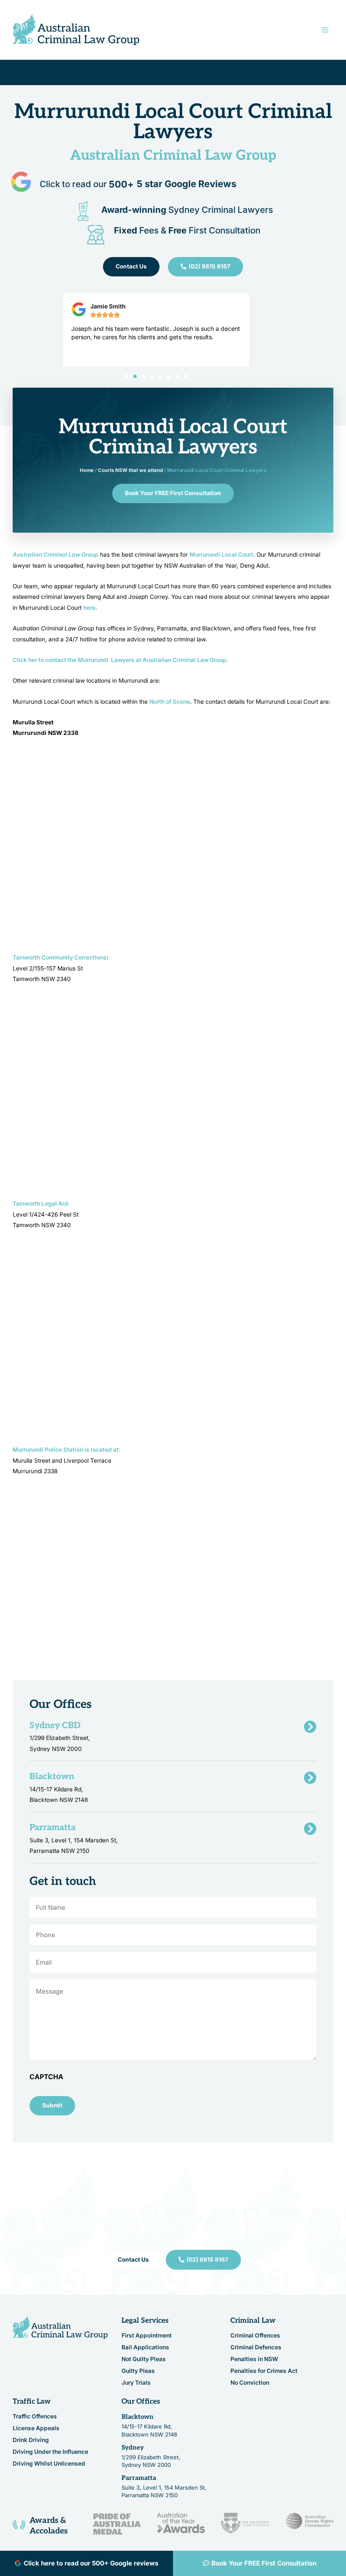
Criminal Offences (255, 2335)
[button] (127, 376)
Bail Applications (145, 2347)
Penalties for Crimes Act (264, 2371)
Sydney (133, 2447)
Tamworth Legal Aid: (41, 1204)
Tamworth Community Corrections (60, 957)
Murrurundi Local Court (221, 555)
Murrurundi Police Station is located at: (66, 1450)
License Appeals (36, 2428)
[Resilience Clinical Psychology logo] (60, 2328)
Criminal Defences (256, 2347)
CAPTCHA (46, 2077)
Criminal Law (253, 2321)
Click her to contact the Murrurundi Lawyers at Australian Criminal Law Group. (120, 660)
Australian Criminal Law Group (55, 555)
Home (87, 470)
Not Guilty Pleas (144, 2359)
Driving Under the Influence (50, 2452)
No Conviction (250, 2383)
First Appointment (147, 2335)
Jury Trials (136, 2383)
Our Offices (141, 2402)
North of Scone (170, 702)
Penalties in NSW (254, 2359)
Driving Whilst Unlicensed (49, 2463)
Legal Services (145, 2321)
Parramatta (139, 2478)
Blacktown (138, 2417)
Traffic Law (32, 2402)
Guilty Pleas (138, 2371)
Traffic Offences (35, 2416)
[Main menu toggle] (325, 30)
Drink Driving (31, 2440)
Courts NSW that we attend (130, 470)
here (89, 608)
